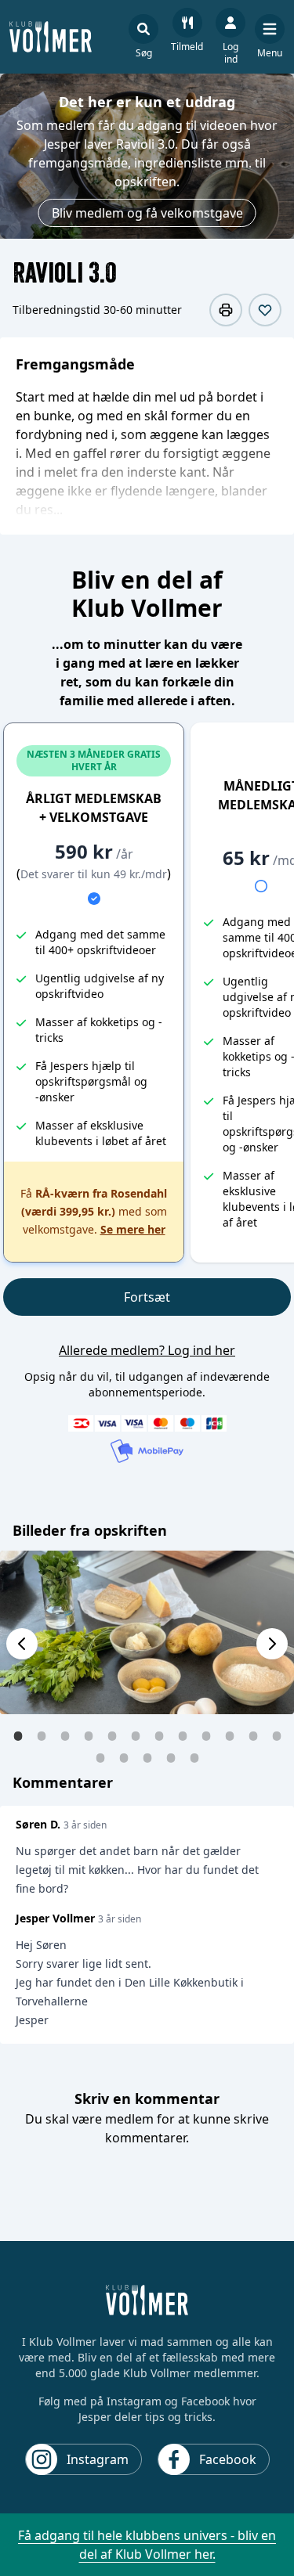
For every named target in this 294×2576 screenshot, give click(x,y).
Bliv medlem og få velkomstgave (147, 213)
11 (253, 1735)
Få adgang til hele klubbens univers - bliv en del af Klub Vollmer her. (147, 2545)
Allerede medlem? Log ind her (147, 1350)
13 (100, 1757)
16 (171, 1757)
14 (124, 1757)
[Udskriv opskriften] (226, 310)
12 (277, 1735)
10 (230, 1735)
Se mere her (133, 1229)
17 (194, 1757)
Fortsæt (147, 1297)
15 (147, 1757)
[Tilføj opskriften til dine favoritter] (265, 310)
